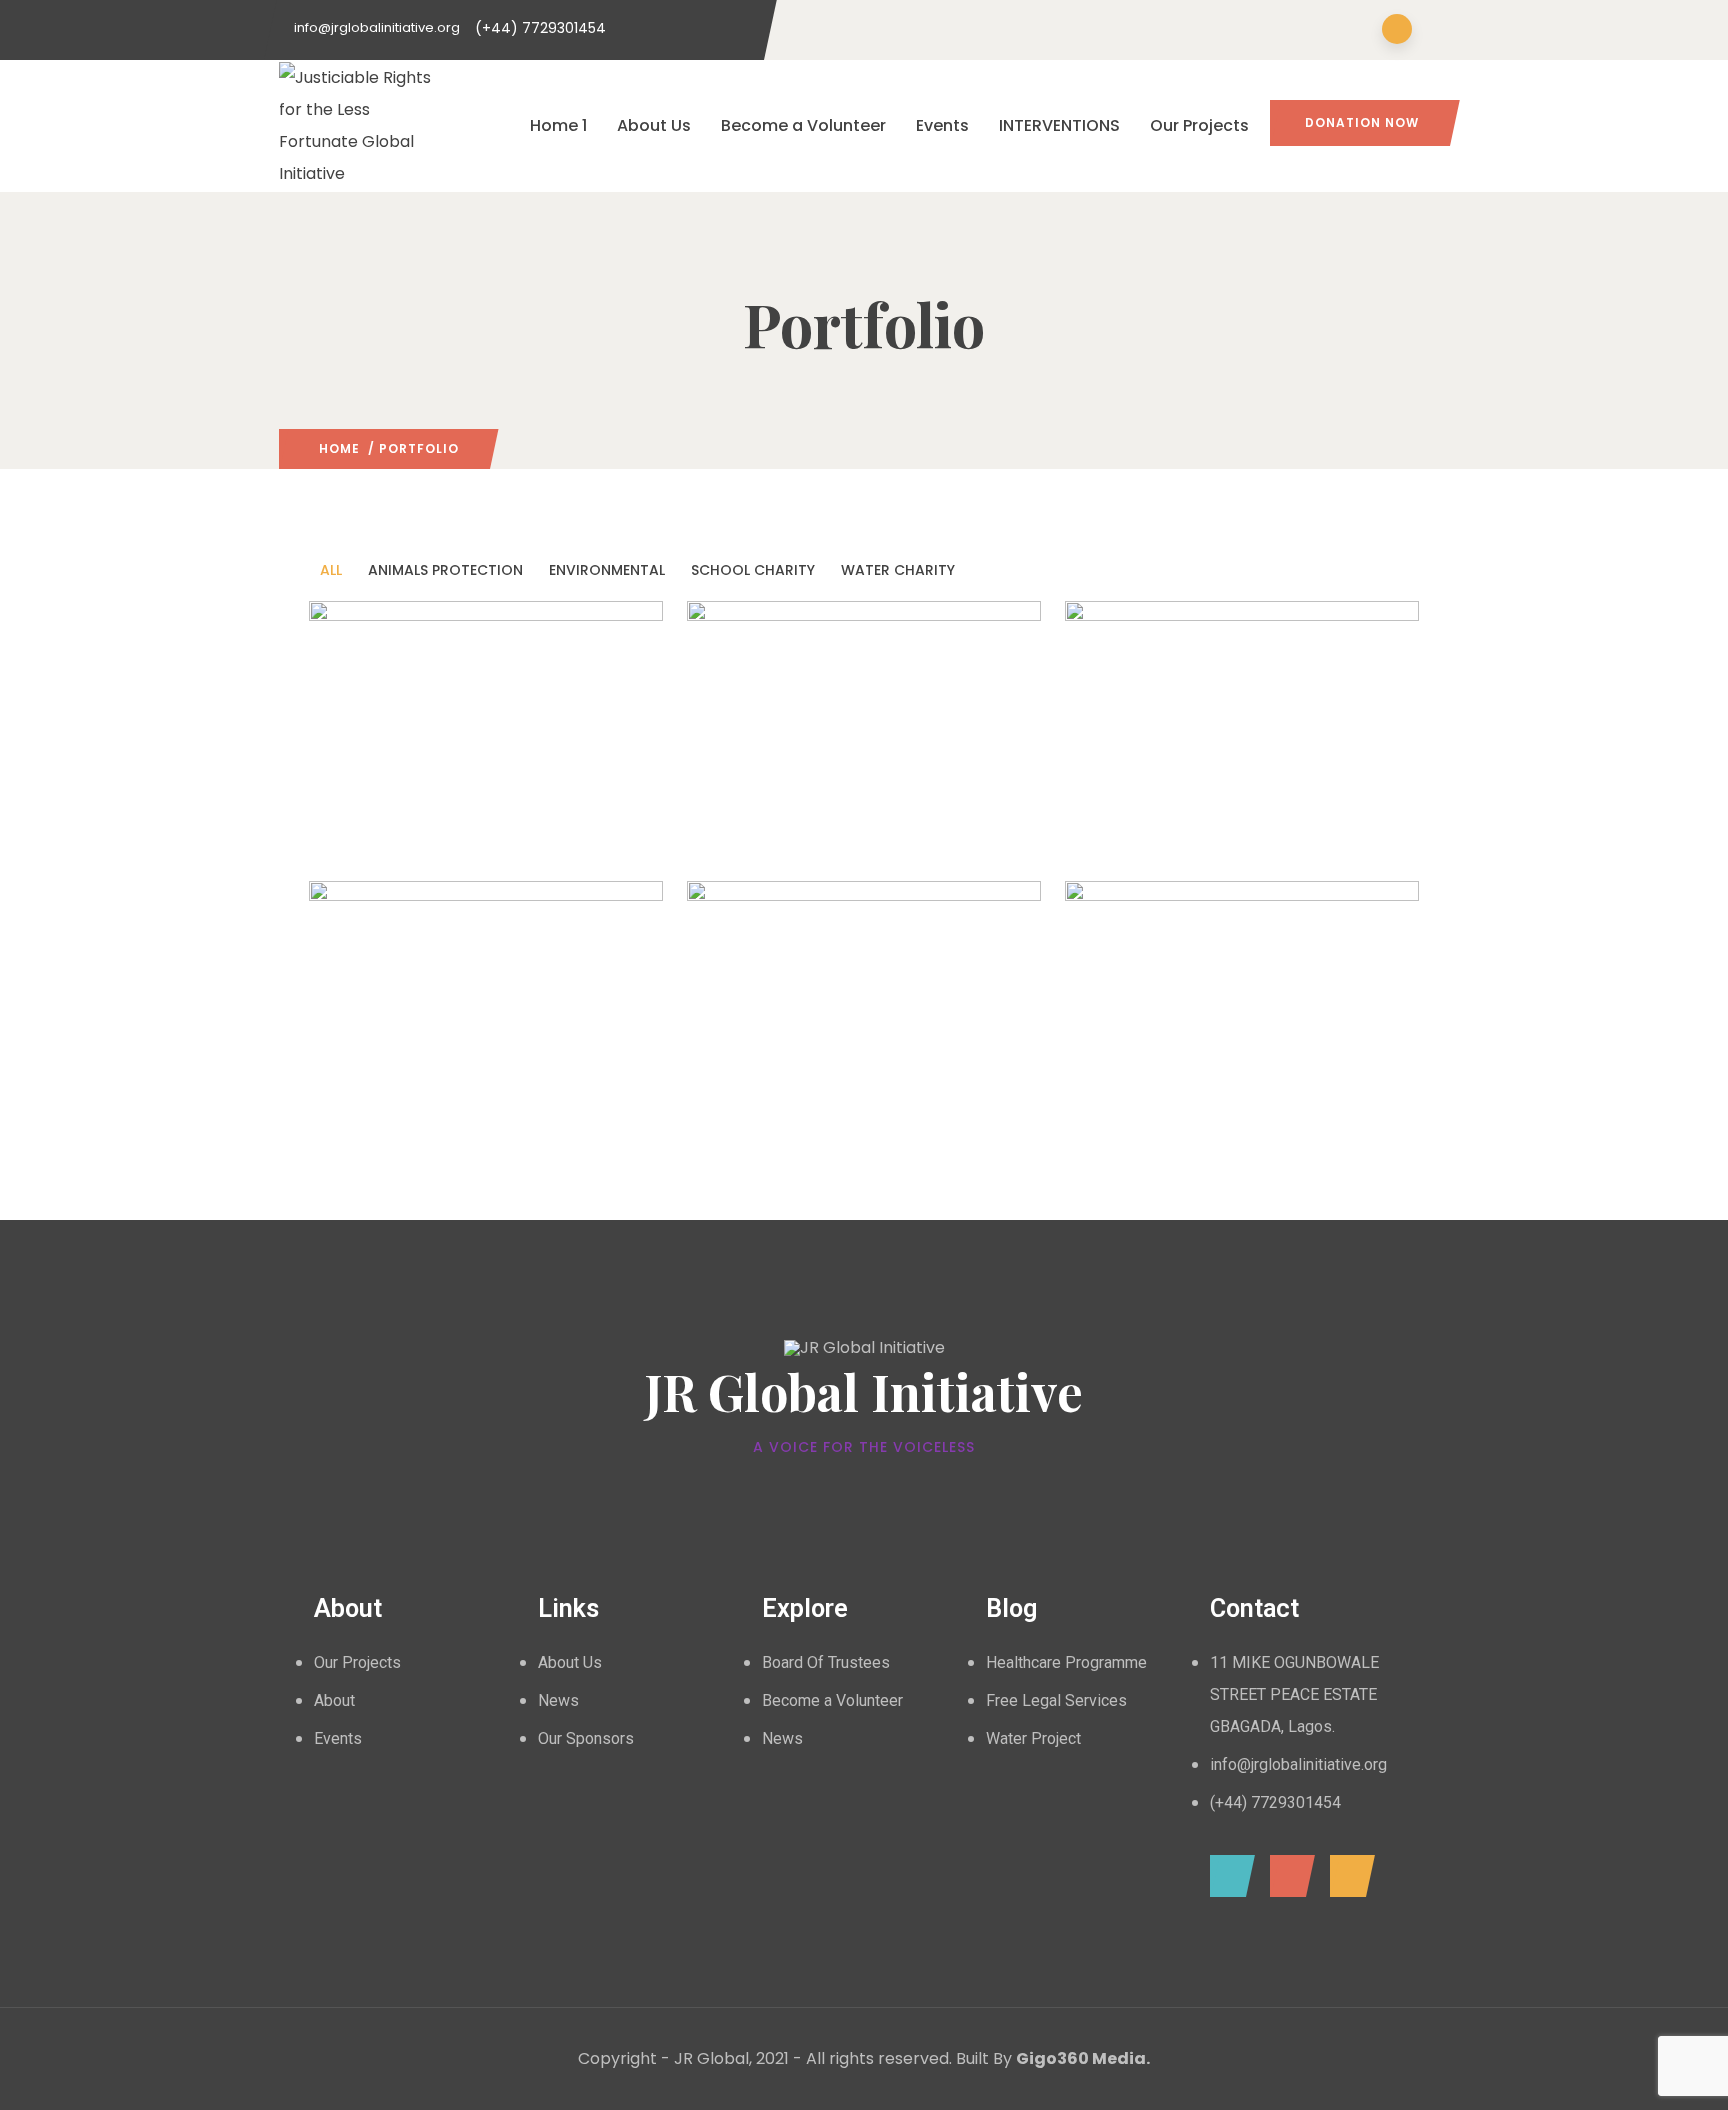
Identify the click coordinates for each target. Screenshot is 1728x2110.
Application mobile (426, 771)
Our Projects (1199, 125)
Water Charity (1245, 830)
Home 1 (558, 125)
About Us (654, 125)
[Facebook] (1227, 1876)
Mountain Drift (1162, 771)
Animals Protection (776, 830)
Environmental (381, 830)
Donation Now (1362, 122)
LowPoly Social (1162, 1050)
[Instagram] (1347, 1876)
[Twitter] (1287, 1876)
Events (942, 125)
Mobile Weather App (809, 1050)
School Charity (897, 830)
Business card (779, 771)
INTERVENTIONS (1059, 125)
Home (339, 448)
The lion (374, 1050)
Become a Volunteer (803, 125)
